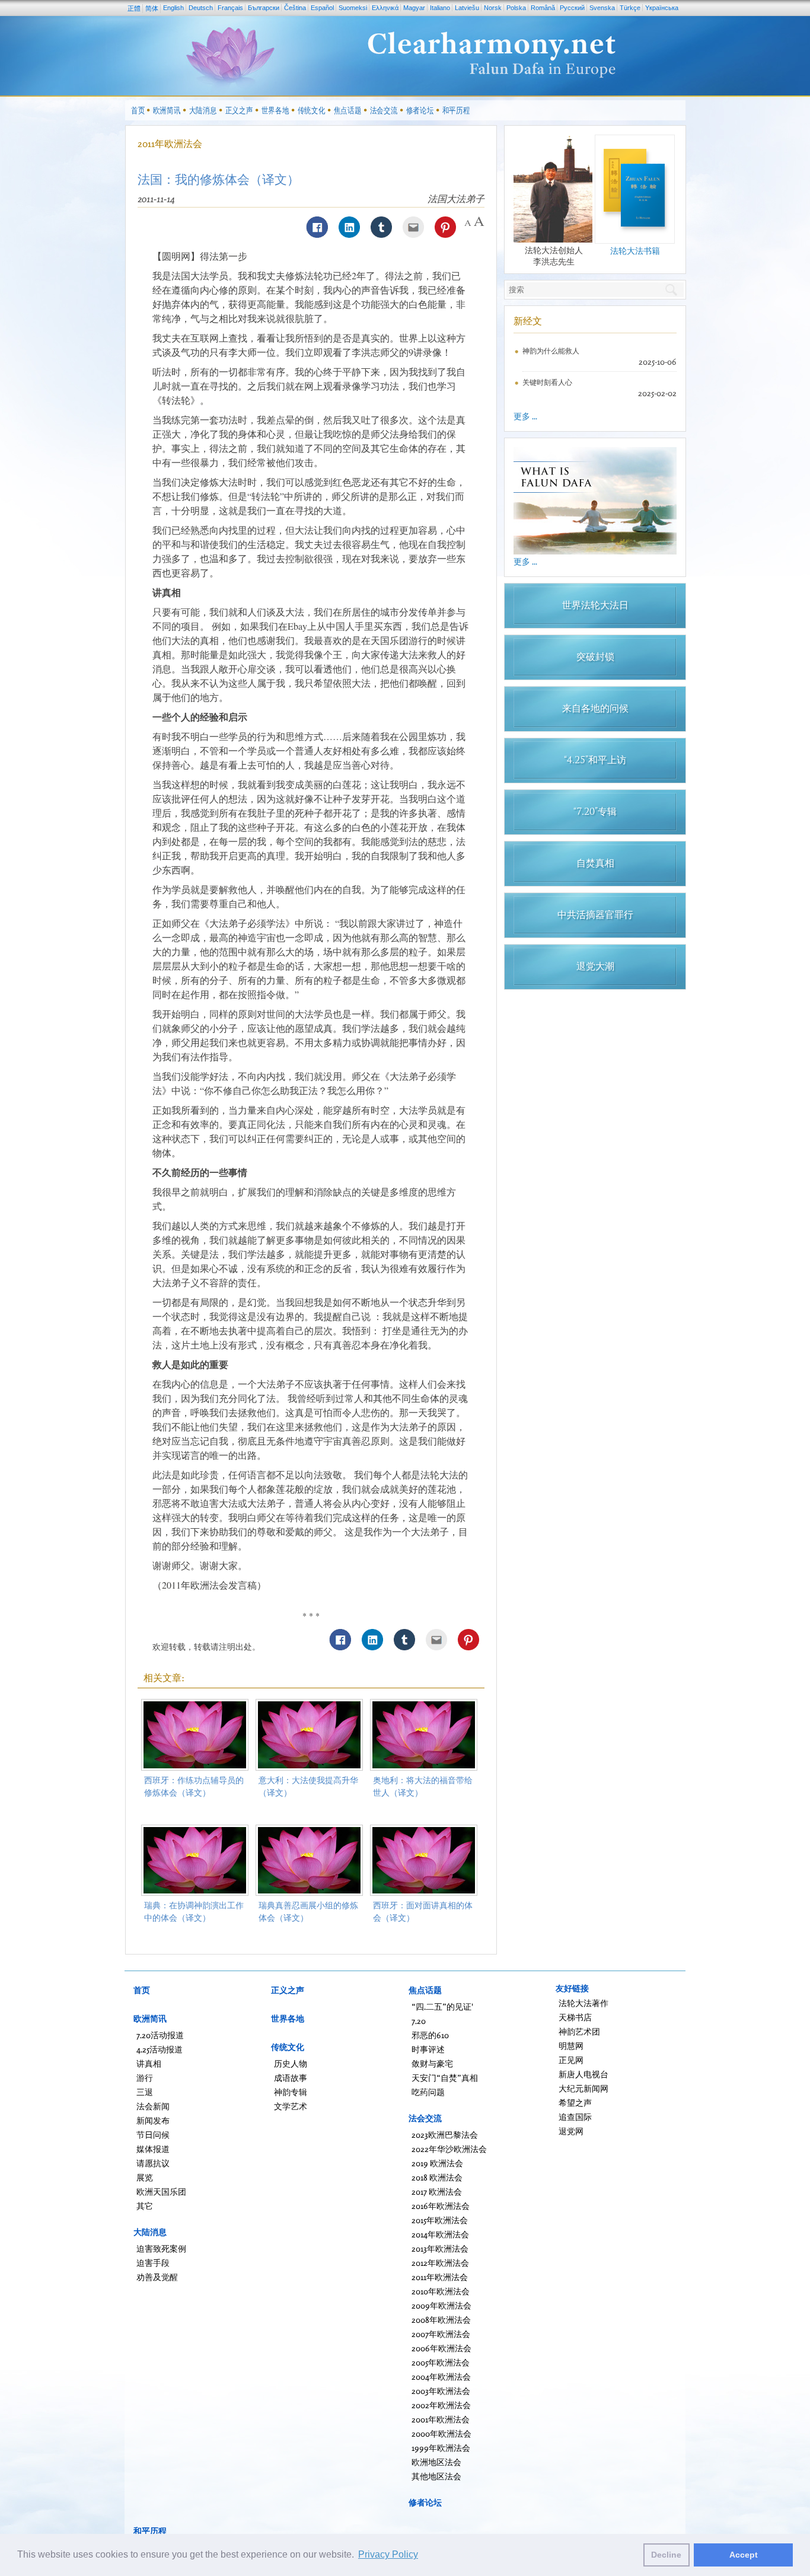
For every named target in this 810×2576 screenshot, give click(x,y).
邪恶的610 (430, 2035)
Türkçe (630, 8)
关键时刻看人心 (547, 382)
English (173, 8)
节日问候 (153, 2135)
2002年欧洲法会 (441, 2405)
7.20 (419, 2021)
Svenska (602, 8)
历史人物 (291, 2063)
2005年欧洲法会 (441, 2362)
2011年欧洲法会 (170, 144)
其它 (145, 2206)
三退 (145, 2092)
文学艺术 (291, 2106)
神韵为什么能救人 (551, 351)
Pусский (572, 8)
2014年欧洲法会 (440, 2234)
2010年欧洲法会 (441, 2291)
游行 (145, 2078)
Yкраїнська (662, 8)
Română (543, 8)
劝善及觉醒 (157, 2277)
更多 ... (525, 416)
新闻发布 (153, 2120)
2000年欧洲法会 (441, 2433)
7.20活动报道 (160, 2035)
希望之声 (575, 2102)
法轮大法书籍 (635, 251)
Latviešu (467, 8)
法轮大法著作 (583, 2003)
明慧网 (571, 2046)
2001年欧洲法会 (441, 2419)
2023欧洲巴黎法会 (445, 2135)
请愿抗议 (153, 2163)
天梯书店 (575, 2017)
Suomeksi (353, 8)
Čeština (295, 8)
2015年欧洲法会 (440, 2220)
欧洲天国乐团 (161, 2191)
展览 (145, 2177)
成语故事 (291, 2078)
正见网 (571, 2060)
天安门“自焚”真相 (445, 2078)
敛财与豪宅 (432, 2063)
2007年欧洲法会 (441, 2334)
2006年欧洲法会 (441, 2348)
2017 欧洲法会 (437, 2191)
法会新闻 (153, 2106)
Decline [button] (666, 2555)
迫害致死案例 (161, 2248)
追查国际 (575, 2117)
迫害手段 (153, 2263)
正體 (134, 8)
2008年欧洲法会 (441, 2320)
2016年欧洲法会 (441, 2206)
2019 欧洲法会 (437, 2163)
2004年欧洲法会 (441, 2376)
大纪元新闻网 (583, 2088)
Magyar (414, 8)
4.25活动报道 (160, 2049)
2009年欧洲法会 (441, 2305)
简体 (152, 8)
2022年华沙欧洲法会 (449, 2149)
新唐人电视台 (583, 2074)
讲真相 (149, 2063)
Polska (516, 8)
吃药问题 (428, 2092)
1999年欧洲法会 (441, 2448)
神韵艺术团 (579, 2031)
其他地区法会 (436, 2476)
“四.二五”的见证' (442, 2006)
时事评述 (428, 2049)
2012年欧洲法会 (440, 2263)
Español (322, 8)
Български (264, 8)
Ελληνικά (385, 8)
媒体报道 (153, 2149)
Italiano (440, 8)
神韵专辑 (291, 2092)
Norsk (493, 8)
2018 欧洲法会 (437, 2177)
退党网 (571, 2131)
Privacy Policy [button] (388, 2554)
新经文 (528, 321)
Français (230, 8)
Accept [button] (744, 2555)
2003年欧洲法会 (441, 2391)
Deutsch (201, 8)
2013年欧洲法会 (440, 2248)
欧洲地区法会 (436, 2462)
